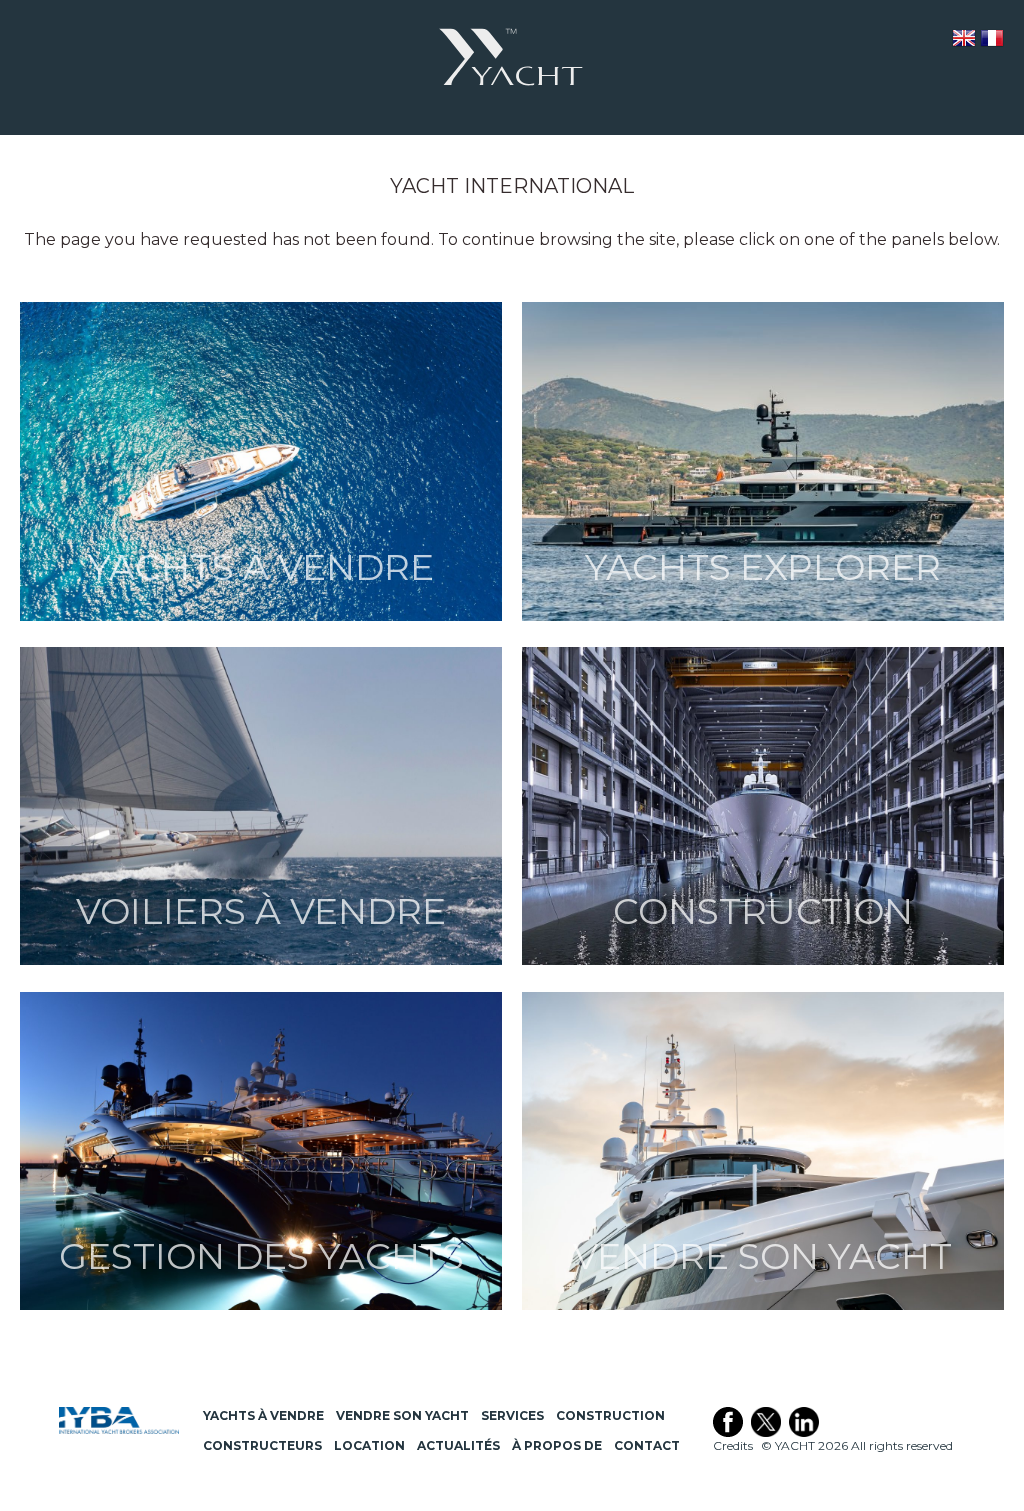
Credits (733, 1445)
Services (512, 1415)
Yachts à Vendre (263, 1415)
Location (369, 1445)
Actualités (458, 1445)
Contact (647, 1445)
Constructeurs (262, 1445)
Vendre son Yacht (402, 1415)
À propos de (557, 1445)
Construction (610, 1415)
